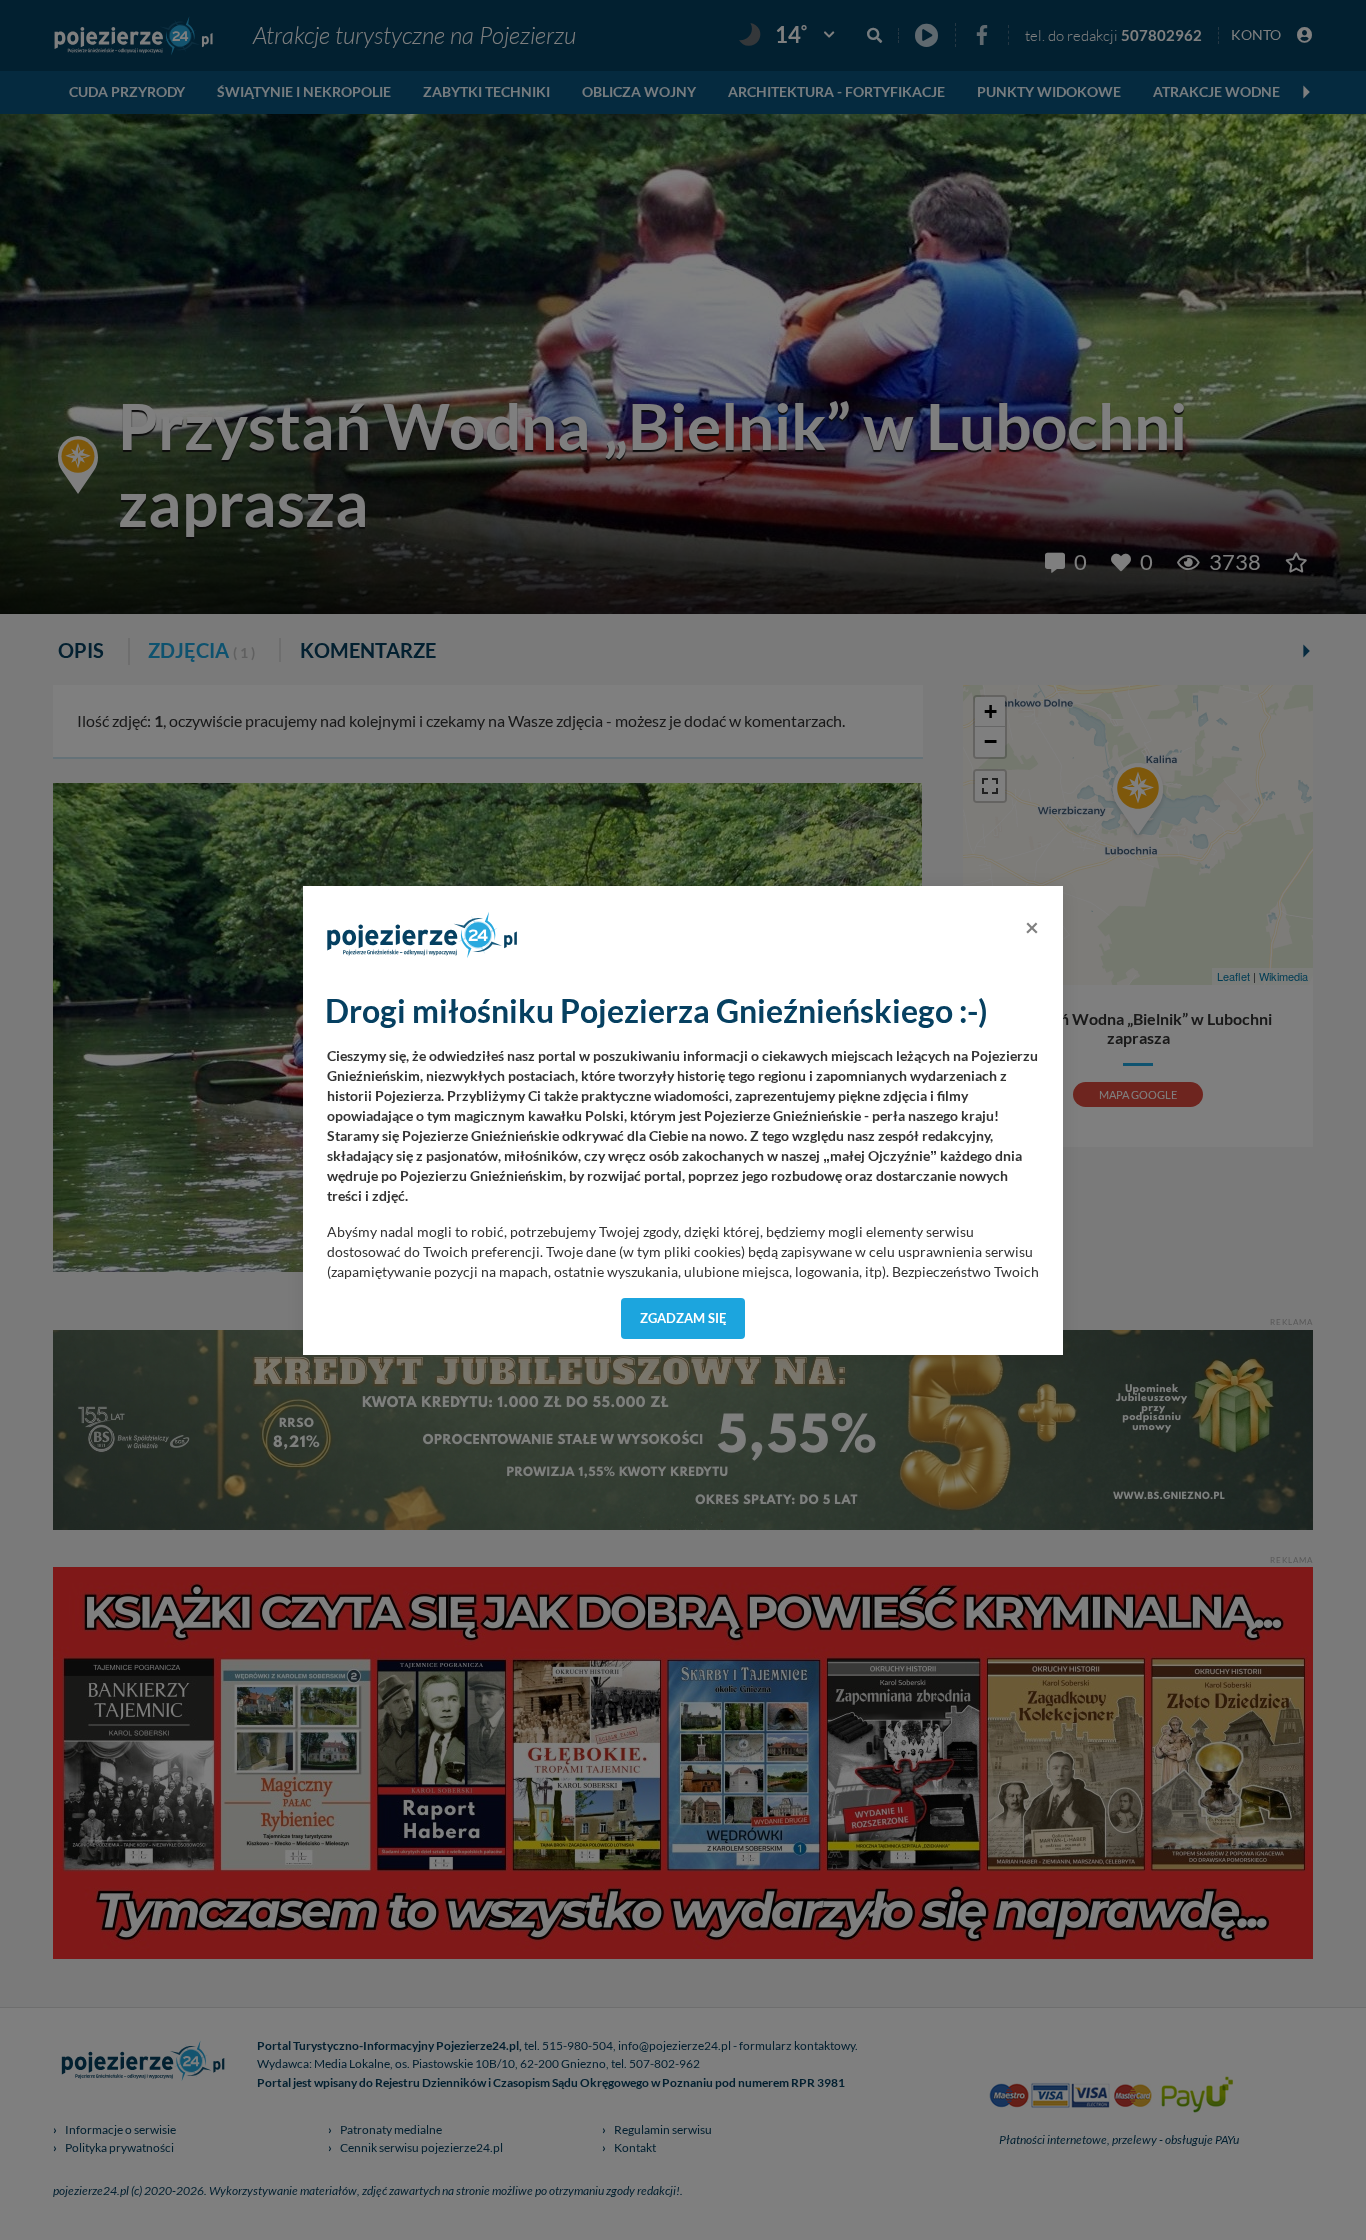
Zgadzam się (683, 1318)
